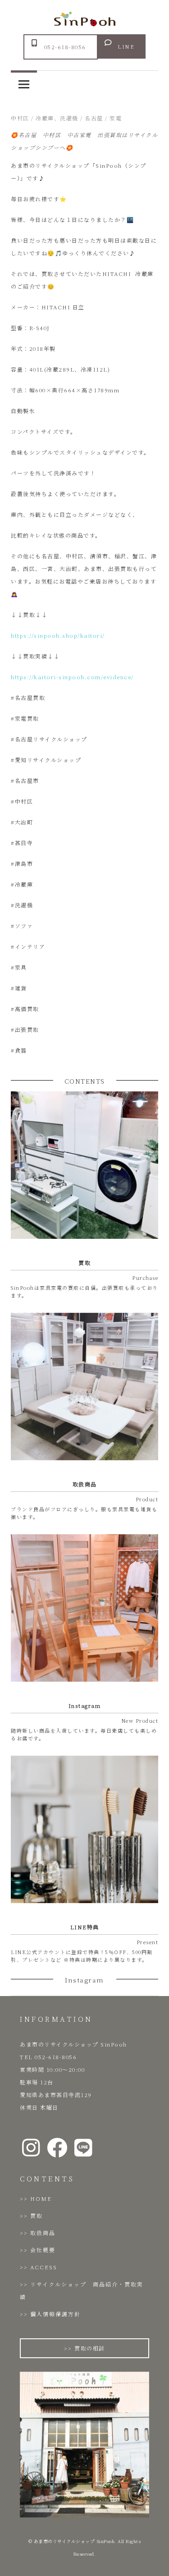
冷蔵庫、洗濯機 (57, 118)
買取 (37, 2215)
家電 (116, 118)
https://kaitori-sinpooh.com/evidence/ (72, 677)
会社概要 (43, 2250)
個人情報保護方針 (55, 2314)
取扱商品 (43, 2233)
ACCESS (44, 2267)
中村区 (20, 118)
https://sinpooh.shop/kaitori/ (58, 635)
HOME (41, 2198)
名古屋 (94, 118)
